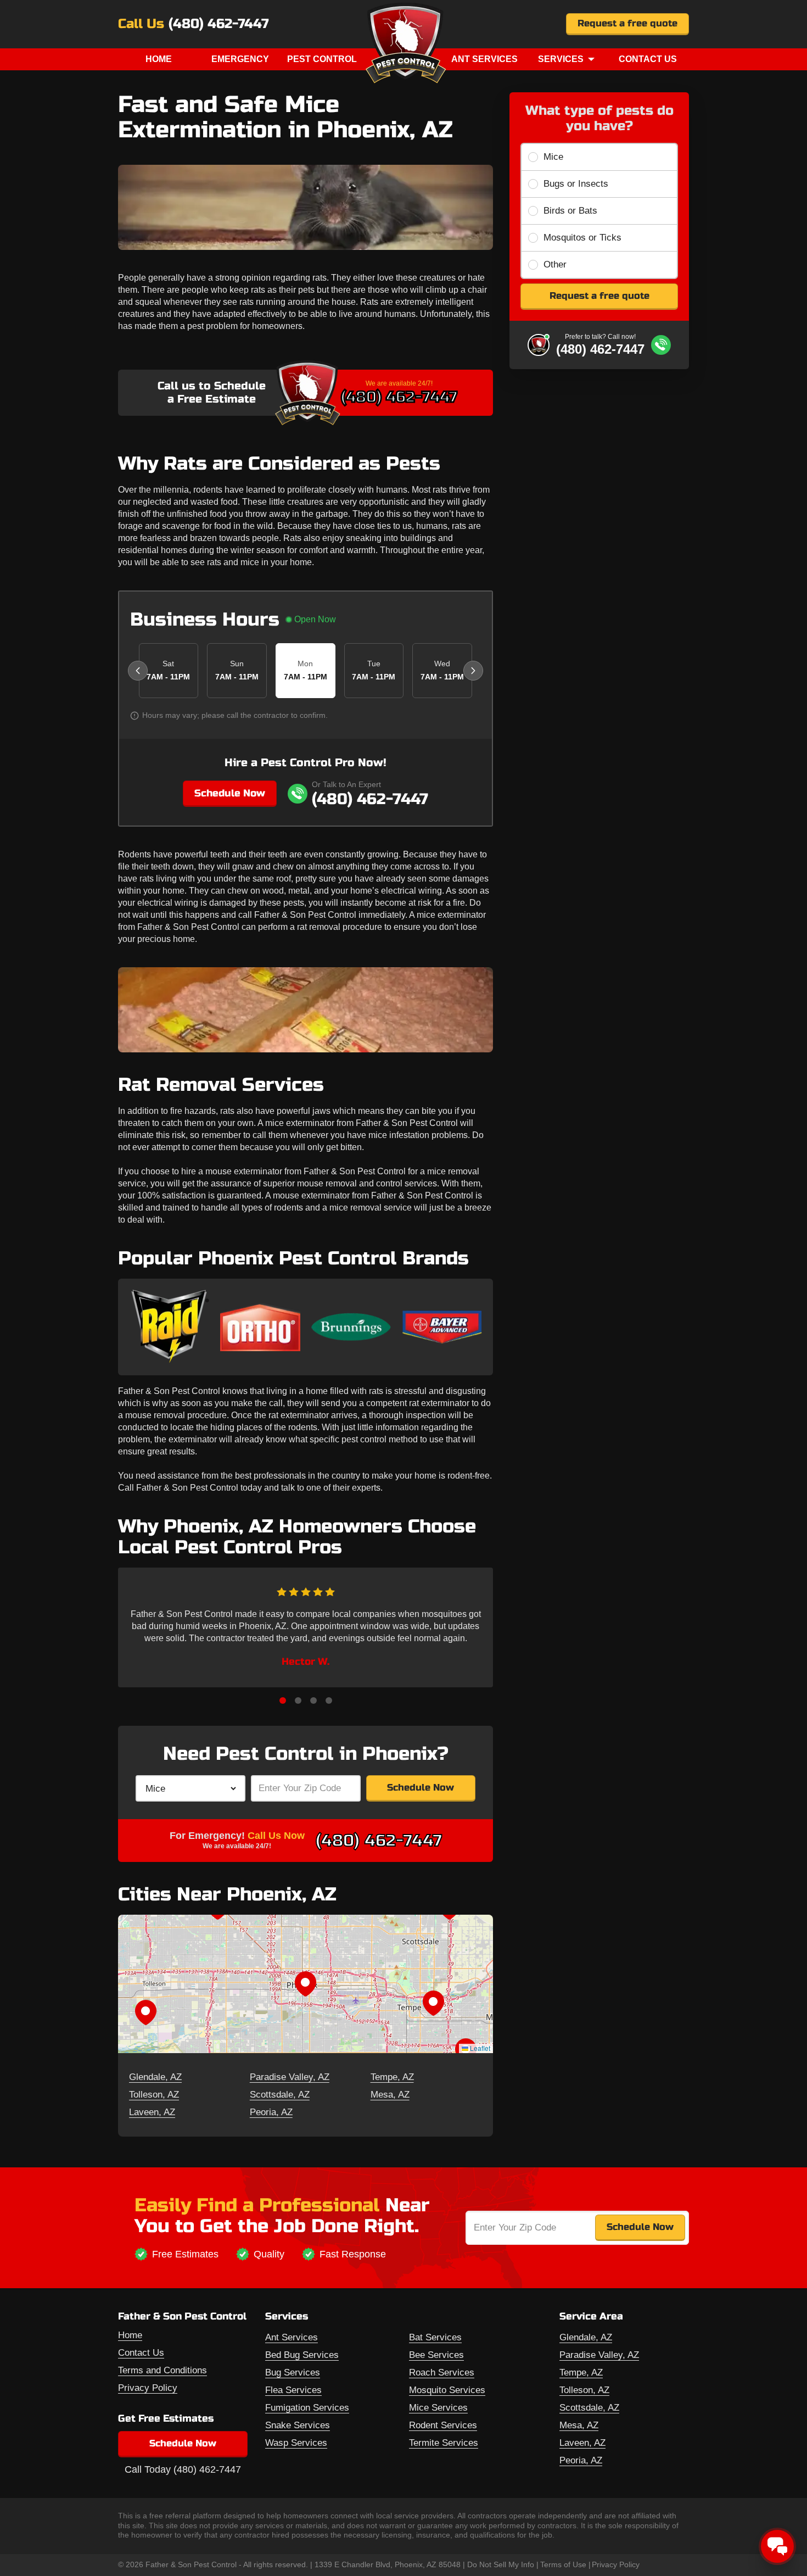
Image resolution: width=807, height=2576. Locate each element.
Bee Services (436, 2355)
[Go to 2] (298, 1700)
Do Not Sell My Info (501, 2564)
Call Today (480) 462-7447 (183, 2469)
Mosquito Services (447, 2390)
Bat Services (435, 2337)
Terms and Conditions (162, 2370)
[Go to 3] (313, 1700)
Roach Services (442, 2373)
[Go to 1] (283, 1700)
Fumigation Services (307, 2408)
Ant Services (484, 59)
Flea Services (293, 2390)
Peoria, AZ (271, 2112)
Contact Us (648, 59)
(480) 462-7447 (218, 24)
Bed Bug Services (302, 2355)
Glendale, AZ (155, 2077)
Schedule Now (230, 793)
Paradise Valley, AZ (290, 2077)
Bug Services (293, 2373)
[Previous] (138, 671)
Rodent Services (443, 2425)
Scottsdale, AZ (280, 2095)
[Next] (473, 671)
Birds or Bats (570, 211)
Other (555, 264)
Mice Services (438, 2408)
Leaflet (479, 2048)
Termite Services (444, 2443)
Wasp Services (296, 2443)
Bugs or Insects (576, 184)
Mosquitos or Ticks (582, 238)
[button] (305, 1984)
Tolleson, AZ (154, 2095)
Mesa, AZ (390, 2095)
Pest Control (322, 59)
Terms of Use (563, 2564)
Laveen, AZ (152, 2112)
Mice (553, 157)
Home (159, 59)
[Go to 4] (329, 1700)
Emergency (240, 59)
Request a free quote (627, 23)
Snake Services (298, 2425)
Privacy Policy (148, 2388)
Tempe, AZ (392, 2077)
